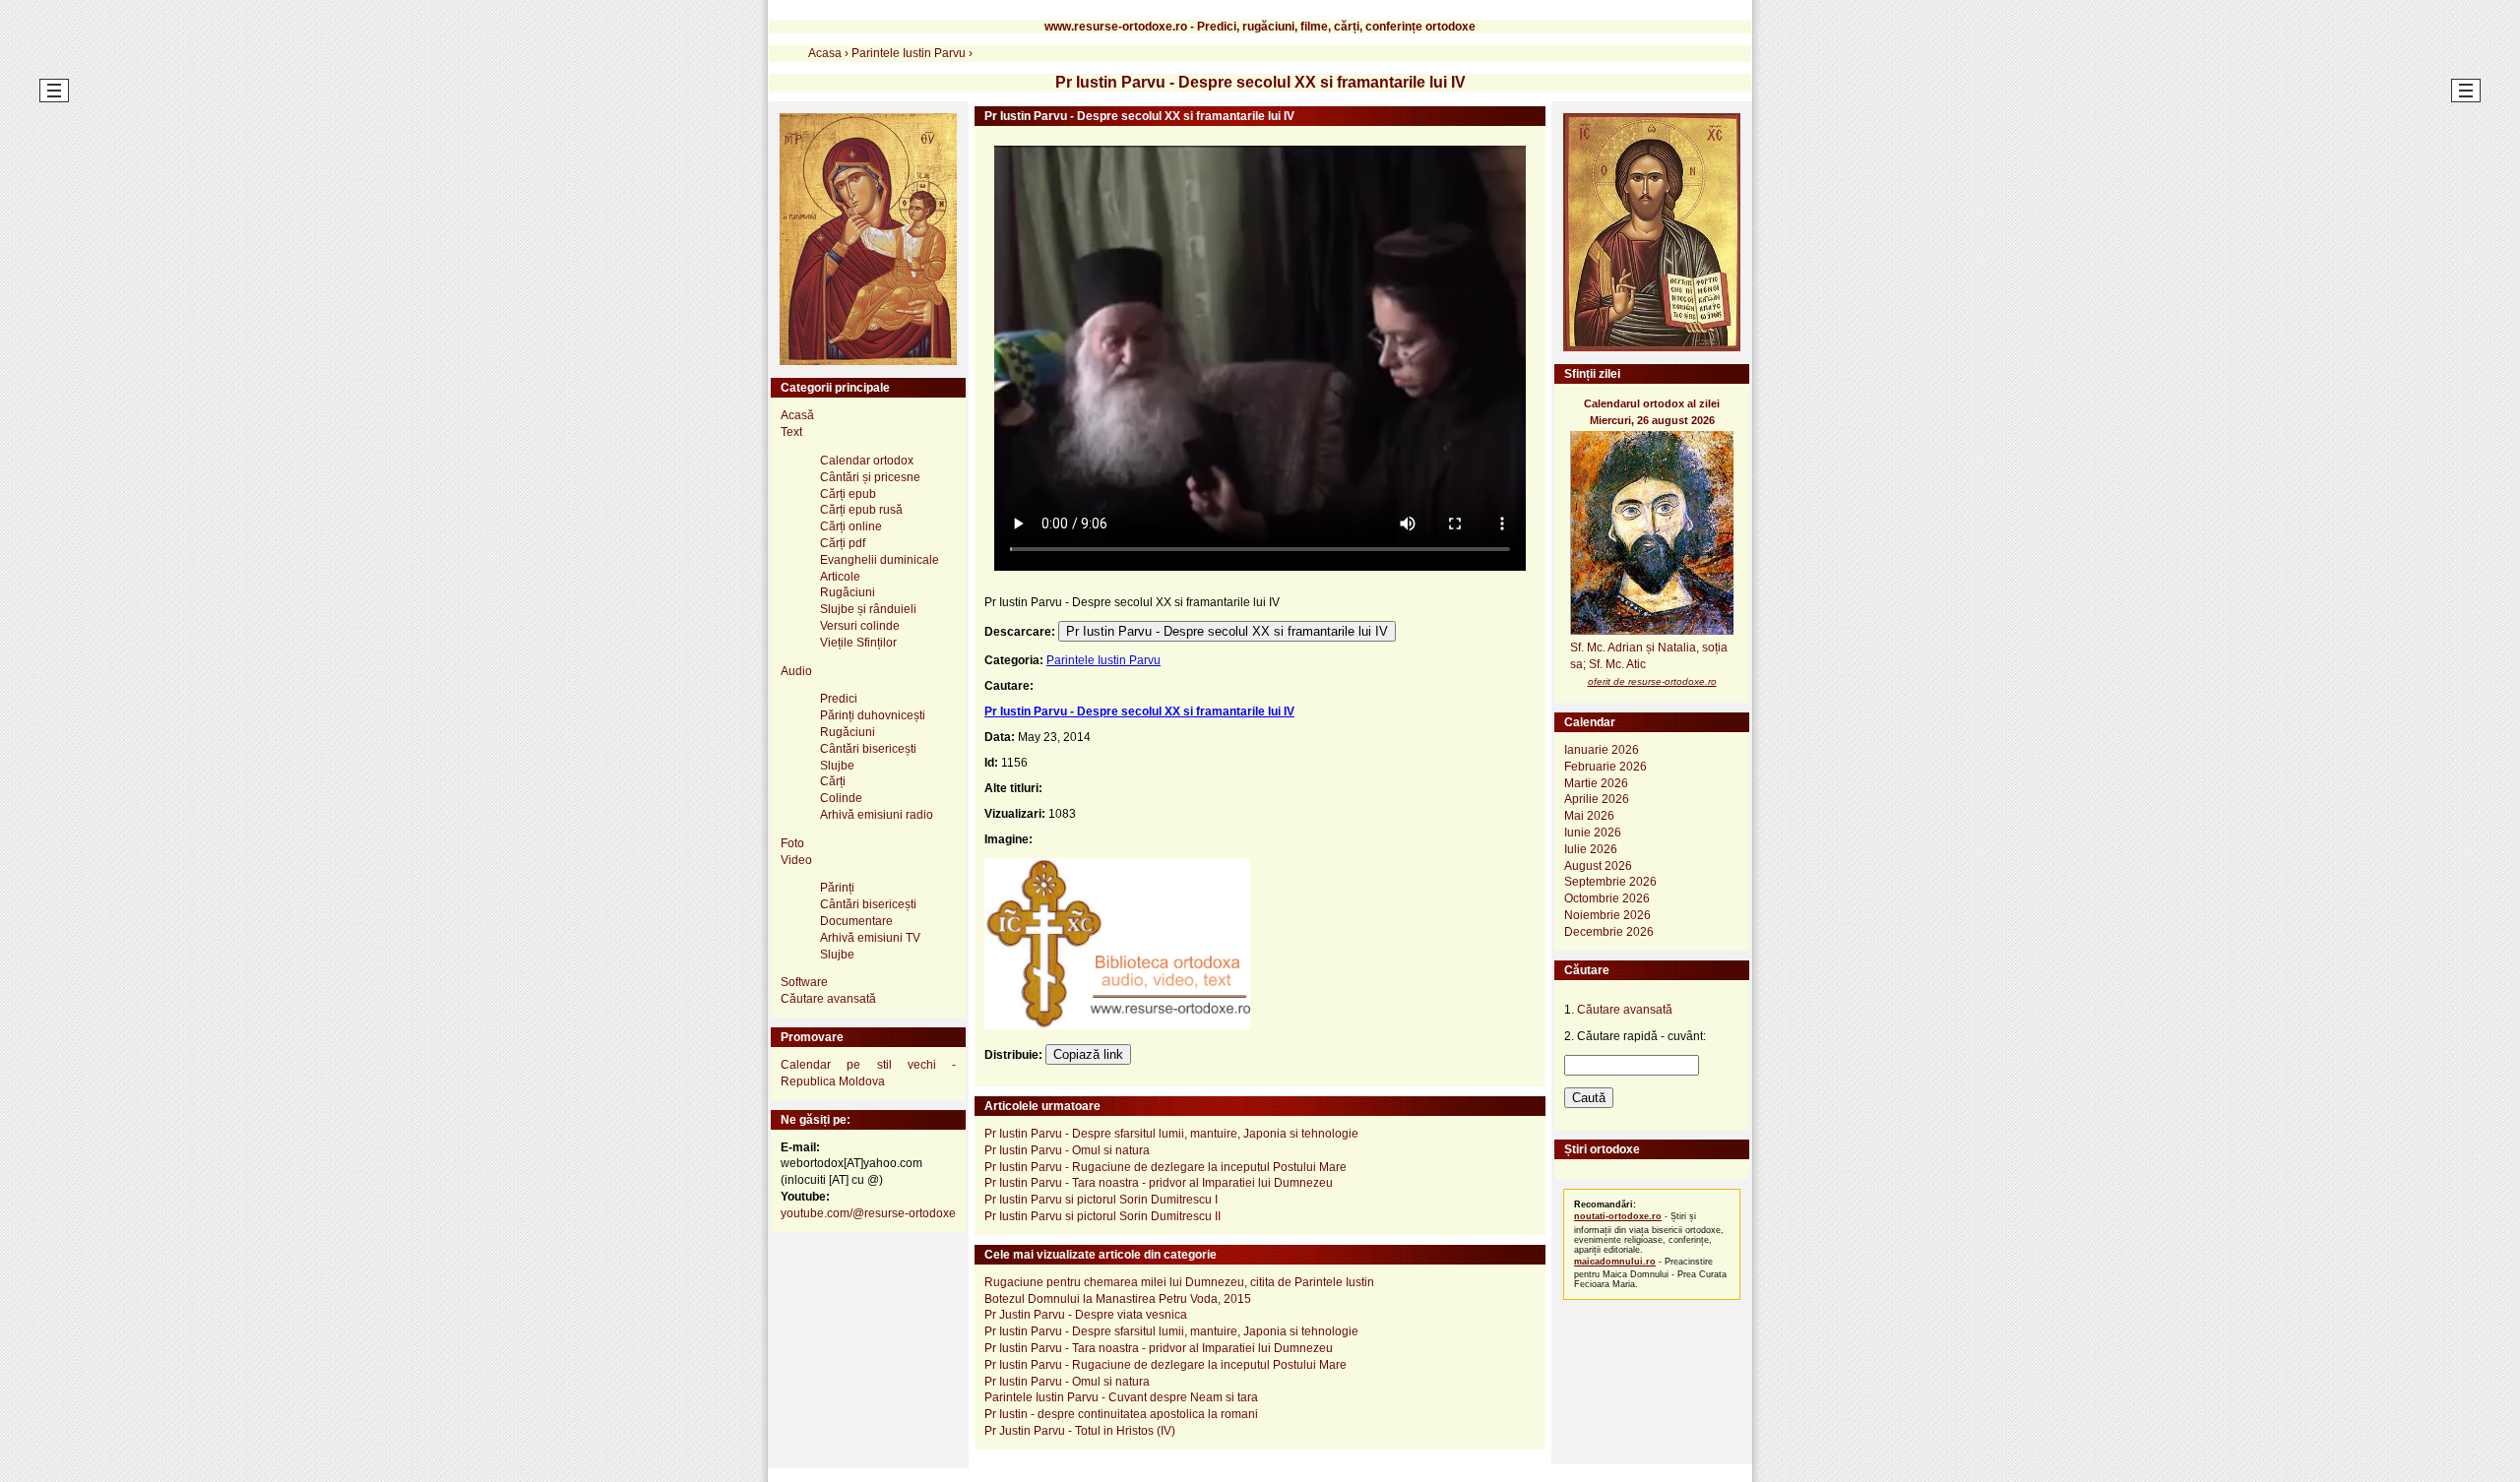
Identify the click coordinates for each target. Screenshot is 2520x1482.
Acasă (797, 415)
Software (804, 982)
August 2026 (1598, 866)
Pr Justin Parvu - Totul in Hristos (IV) (1080, 1431)
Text (791, 432)
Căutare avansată (828, 999)
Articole (840, 577)
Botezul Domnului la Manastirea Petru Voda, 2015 (1118, 1299)
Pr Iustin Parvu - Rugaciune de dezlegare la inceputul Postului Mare (1165, 1167)
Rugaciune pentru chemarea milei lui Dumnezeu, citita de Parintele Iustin (1179, 1282)
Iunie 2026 (1593, 833)
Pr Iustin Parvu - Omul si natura (1067, 1150)
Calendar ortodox (867, 461)
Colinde (841, 798)
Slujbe (837, 766)
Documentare (856, 921)
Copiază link (1088, 1054)
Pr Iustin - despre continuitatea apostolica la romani (1121, 1414)
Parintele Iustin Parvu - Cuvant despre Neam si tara (1121, 1397)
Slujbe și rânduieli (868, 609)
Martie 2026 (1596, 783)
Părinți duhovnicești (873, 715)
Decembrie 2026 (1609, 932)
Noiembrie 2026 (1607, 915)
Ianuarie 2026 (1602, 750)
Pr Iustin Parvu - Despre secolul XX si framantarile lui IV (1227, 631)
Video (796, 860)
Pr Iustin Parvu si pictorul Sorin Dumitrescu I (1101, 1200)
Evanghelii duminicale (880, 560)
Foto (792, 843)
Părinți (837, 888)
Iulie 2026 (1591, 849)
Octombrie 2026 (1607, 898)
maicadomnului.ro (1615, 1262)
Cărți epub (848, 494)
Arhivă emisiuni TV (870, 938)
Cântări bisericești (868, 749)
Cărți (833, 781)
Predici (839, 699)
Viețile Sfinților (858, 643)
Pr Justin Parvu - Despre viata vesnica (1086, 1315)
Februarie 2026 (1606, 767)
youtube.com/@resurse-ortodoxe (868, 1213)
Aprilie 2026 (1597, 799)
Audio (796, 671)
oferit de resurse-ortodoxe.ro (1652, 681)
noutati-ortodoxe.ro (1618, 1216)
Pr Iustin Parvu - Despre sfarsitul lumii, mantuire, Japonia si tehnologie (1171, 1134)
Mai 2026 (1589, 816)
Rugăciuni (848, 592)
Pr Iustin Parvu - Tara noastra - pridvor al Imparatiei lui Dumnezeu (1159, 1183)
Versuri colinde (860, 626)
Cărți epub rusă (861, 510)
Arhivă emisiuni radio (877, 815)
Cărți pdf (843, 543)
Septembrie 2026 (1610, 882)
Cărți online (851, 526)
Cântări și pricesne (870, 477)
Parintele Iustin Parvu (1103, 660)
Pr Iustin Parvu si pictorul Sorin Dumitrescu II (1102, 1216)
